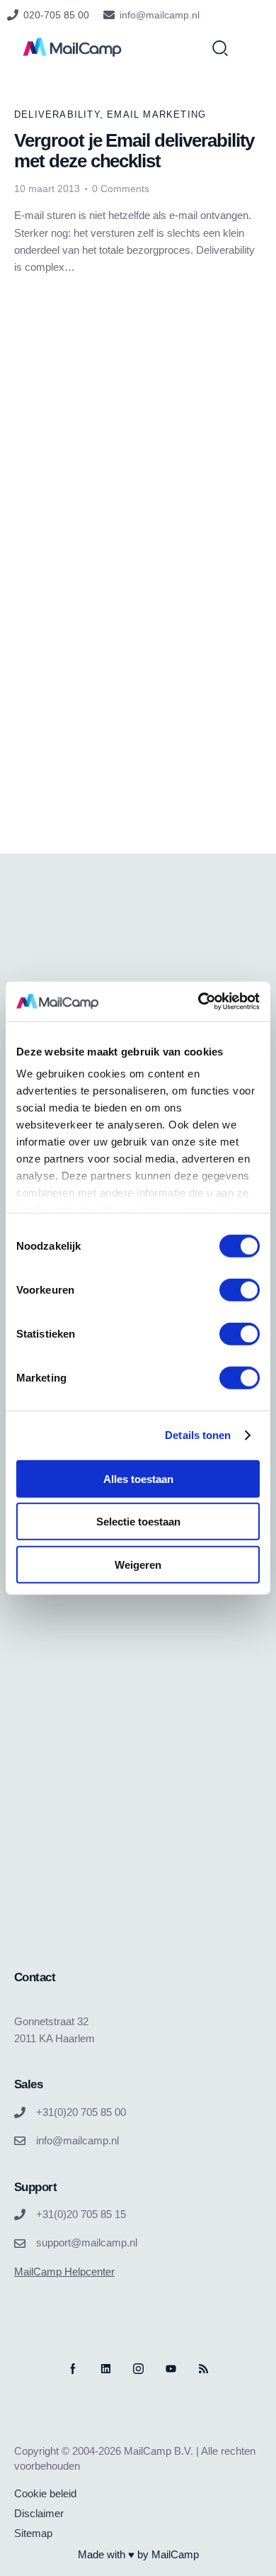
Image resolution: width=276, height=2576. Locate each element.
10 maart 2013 (47, 189)
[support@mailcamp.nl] (20, 2244)
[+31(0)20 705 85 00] (20, 2112)
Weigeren (138, 1564)
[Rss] (203, 2369)
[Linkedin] (106, 2369)
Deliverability (57, 114)
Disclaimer (39, 2513)
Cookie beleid (45, 2493)
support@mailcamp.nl (87, 2242)
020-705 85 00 (56, 15)
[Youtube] (171, 2369)
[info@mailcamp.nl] (109, 15)
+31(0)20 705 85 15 (81, 2214)
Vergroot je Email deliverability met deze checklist (134, 151)
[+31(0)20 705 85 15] (20, 2214)
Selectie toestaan (138, 1522)
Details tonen (198, 1435)
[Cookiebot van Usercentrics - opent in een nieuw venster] (199, 1002)
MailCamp (175, 2554)
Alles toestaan (138, 1478)
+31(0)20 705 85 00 (81, 2112)
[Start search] (220, 47)
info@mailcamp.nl (160, 15)
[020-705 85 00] (13, 15)
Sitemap (33, 2533)
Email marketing (156, 114)
